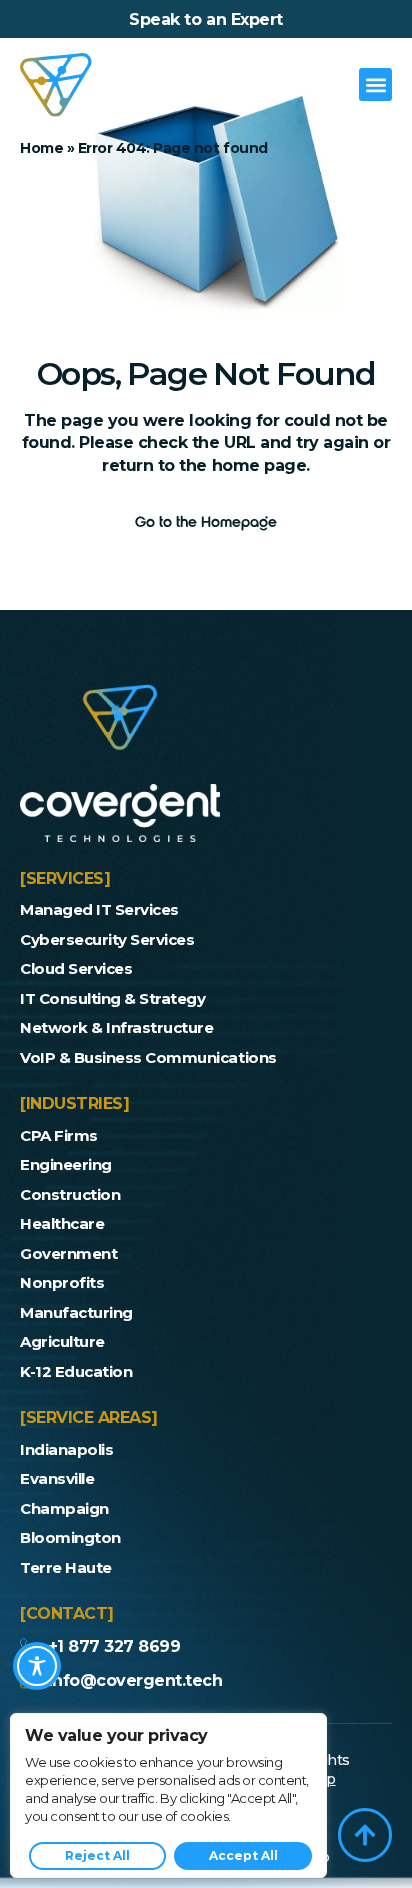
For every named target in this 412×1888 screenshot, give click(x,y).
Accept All (243, 1855)
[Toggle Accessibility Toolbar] (37, 1666)
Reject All (97, 1855)
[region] (168, 1795)
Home (41, 148)
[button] (375, 84)
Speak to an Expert (205, 19)
